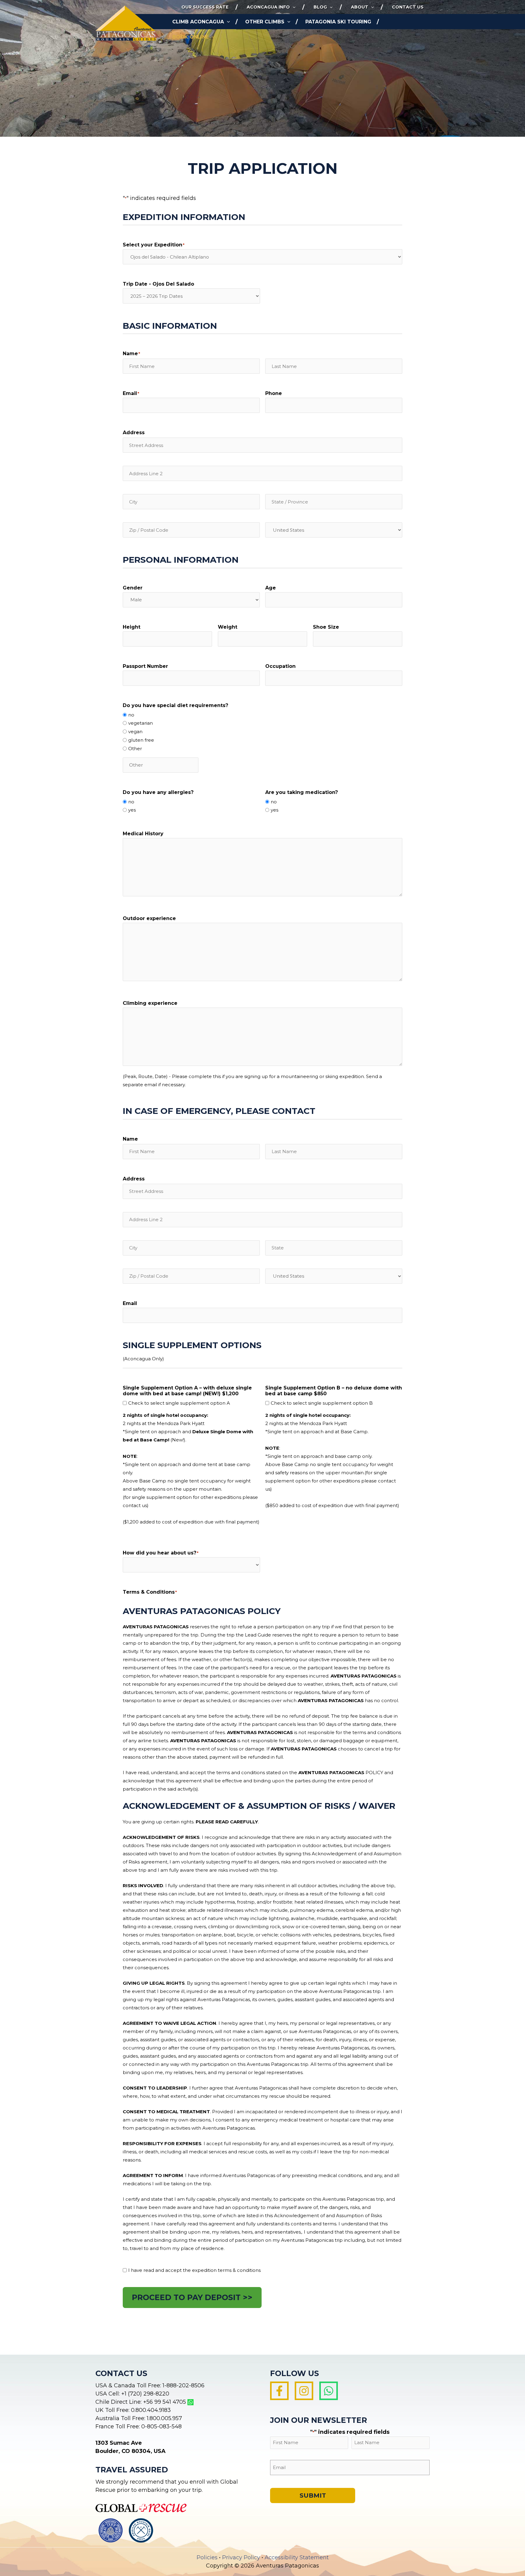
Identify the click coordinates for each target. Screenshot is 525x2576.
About (360, 7)
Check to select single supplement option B (322, 1403)
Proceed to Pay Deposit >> (192, 2297)
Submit (313, 2495)
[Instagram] (304, 2391)
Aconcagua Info (268, 7)
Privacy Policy (241, 2557)
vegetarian (141, 723)
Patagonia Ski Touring (338, 22)
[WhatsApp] (329, 2391)
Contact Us (408, 7)
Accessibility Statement (297, 2557)
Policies (207, 2557)
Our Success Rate (205, 7)
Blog (320, 7)
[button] (293, 7)
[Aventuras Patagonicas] (126, 23)
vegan (135, 732)
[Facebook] (279, 2391)
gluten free (141, 740)
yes (132, 810)
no (131, 715)
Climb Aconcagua (198, 22)
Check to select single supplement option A (179, 1403)
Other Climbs (265, 22)
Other (135, 749)
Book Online (190, 37)
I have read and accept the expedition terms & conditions (194, 2270)
